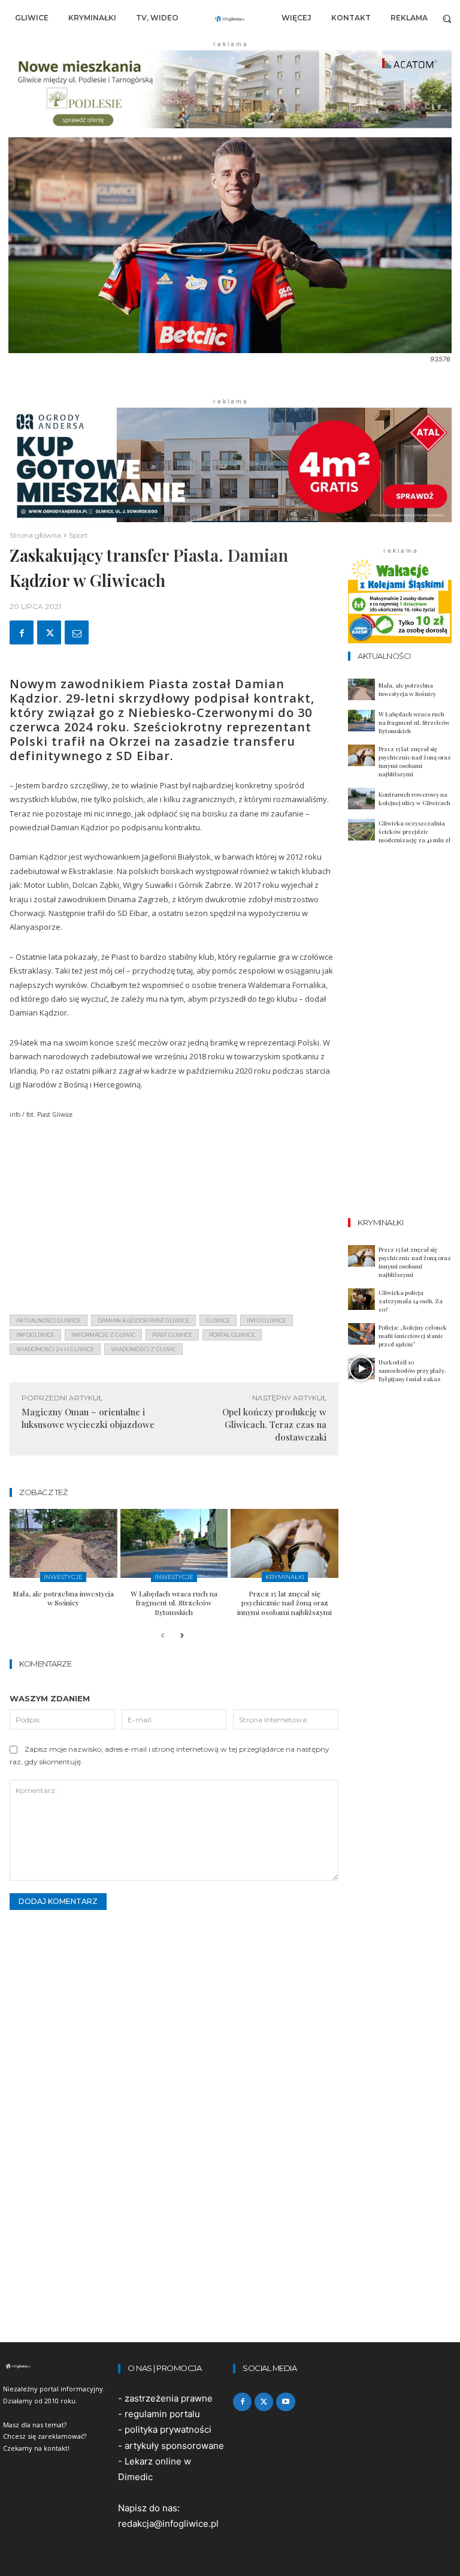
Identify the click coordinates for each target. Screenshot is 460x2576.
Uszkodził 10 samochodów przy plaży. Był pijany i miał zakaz (412, 1370)
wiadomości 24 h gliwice (55, 1349)
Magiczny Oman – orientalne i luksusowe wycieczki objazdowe (88, 1418)
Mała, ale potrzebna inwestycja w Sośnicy (63, 1598)
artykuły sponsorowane (174, 2446)
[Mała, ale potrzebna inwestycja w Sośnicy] (63, 1543)
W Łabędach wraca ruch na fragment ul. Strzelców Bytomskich (174, 1603)
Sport (78, 535)
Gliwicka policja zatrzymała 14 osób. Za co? (411, 1301)
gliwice (218, 1320)
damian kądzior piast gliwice (143, 1320)
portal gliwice (232, 1335)
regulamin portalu (162, 2414)
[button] (447, 18)
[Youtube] (285, 2402)
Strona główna (35, 535)
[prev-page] (163, 1636)
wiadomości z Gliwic (143, 1349)
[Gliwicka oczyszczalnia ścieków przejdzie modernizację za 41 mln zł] (361, 830)
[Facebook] (22, 632)
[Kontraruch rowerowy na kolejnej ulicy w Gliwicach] (361, 799)
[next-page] (182, 1636)
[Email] (77, 632)
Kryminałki (285, 1577)
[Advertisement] (174, 1221)
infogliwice (35, 1335)
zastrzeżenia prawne (169, 2398)
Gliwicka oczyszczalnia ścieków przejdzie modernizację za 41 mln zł (414, 831)
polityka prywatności (168, 2429)
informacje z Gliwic (103, 1335)
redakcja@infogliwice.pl (168, 2524)
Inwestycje (63, 1577)
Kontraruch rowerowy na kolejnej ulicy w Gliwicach (414, 799)
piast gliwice (172, 1335)
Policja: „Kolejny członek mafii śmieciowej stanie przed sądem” (413, 1336)
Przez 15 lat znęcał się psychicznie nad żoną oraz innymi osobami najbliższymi (285, 1603)
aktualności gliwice (49, 1320)
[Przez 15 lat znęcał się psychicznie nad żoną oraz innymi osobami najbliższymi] (285, 1543)
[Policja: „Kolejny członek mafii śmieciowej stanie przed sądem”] (361, 1334)
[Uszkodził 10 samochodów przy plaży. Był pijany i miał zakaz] (361, 1369)
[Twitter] (49, 632)
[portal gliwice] (57, 2366)
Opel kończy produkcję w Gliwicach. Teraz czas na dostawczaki (274, 1424)
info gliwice (267, 1320)
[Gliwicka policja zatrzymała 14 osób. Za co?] (361, 1299)
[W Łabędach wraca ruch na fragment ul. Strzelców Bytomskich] (174, 1543)
